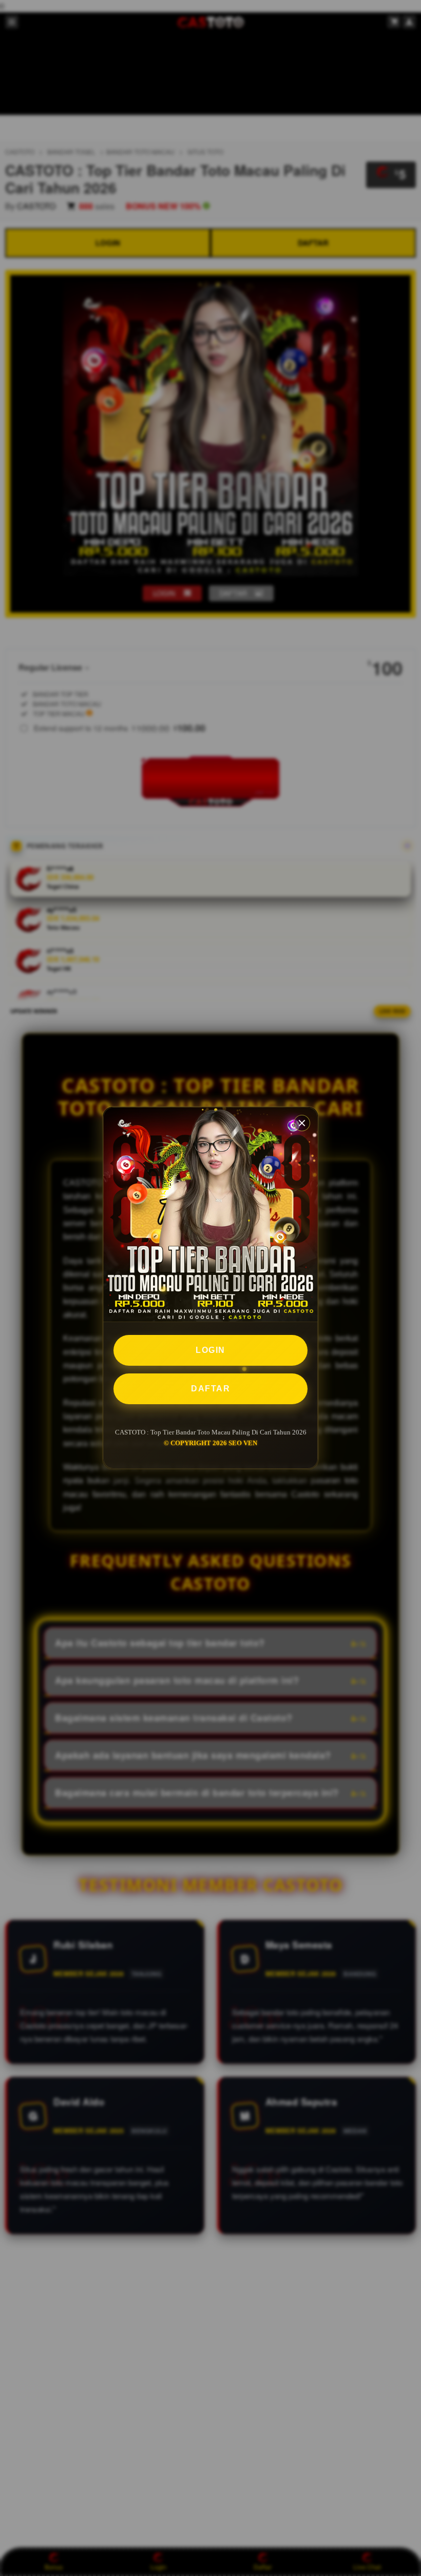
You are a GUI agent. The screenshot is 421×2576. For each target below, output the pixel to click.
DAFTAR (210, 1389)
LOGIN (210, 1350)
